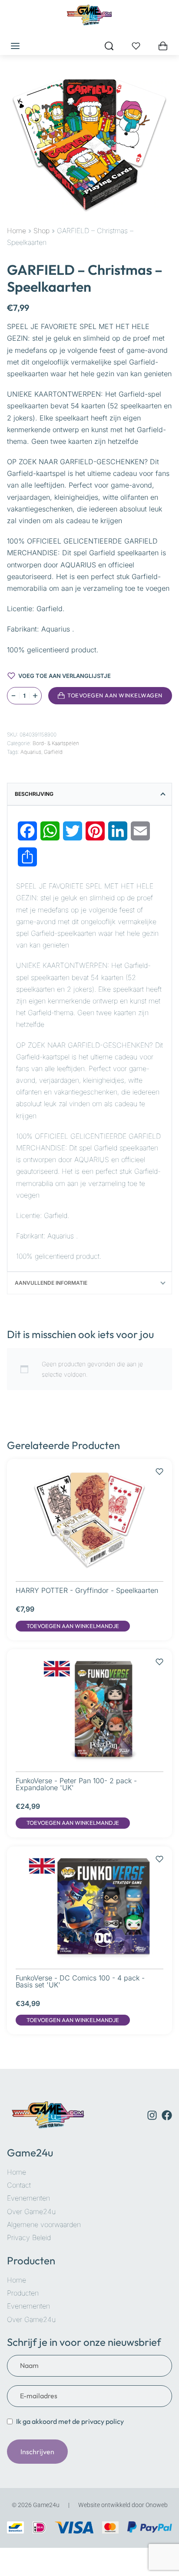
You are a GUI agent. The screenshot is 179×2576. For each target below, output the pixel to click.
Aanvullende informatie (51, 1283)
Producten (31, 2260)
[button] (73, 1626)
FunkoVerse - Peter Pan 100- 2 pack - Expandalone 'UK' (76, 1784)
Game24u (30, 2153)
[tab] (89, 794)
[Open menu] (15, 46)
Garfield (53, 752)
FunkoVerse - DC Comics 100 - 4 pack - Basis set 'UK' (80, 1981)
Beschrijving (34, 794)
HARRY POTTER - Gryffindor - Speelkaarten (87, 1590)
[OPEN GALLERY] (89, 144)
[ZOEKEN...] (109, 46)
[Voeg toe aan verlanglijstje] (11, 717)
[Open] (136, 46)
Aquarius (31, 752)
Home (17, 231)
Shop (41, 231)
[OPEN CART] (163, 46)
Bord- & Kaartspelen (56, 743)
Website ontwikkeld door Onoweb (123, 2505)
